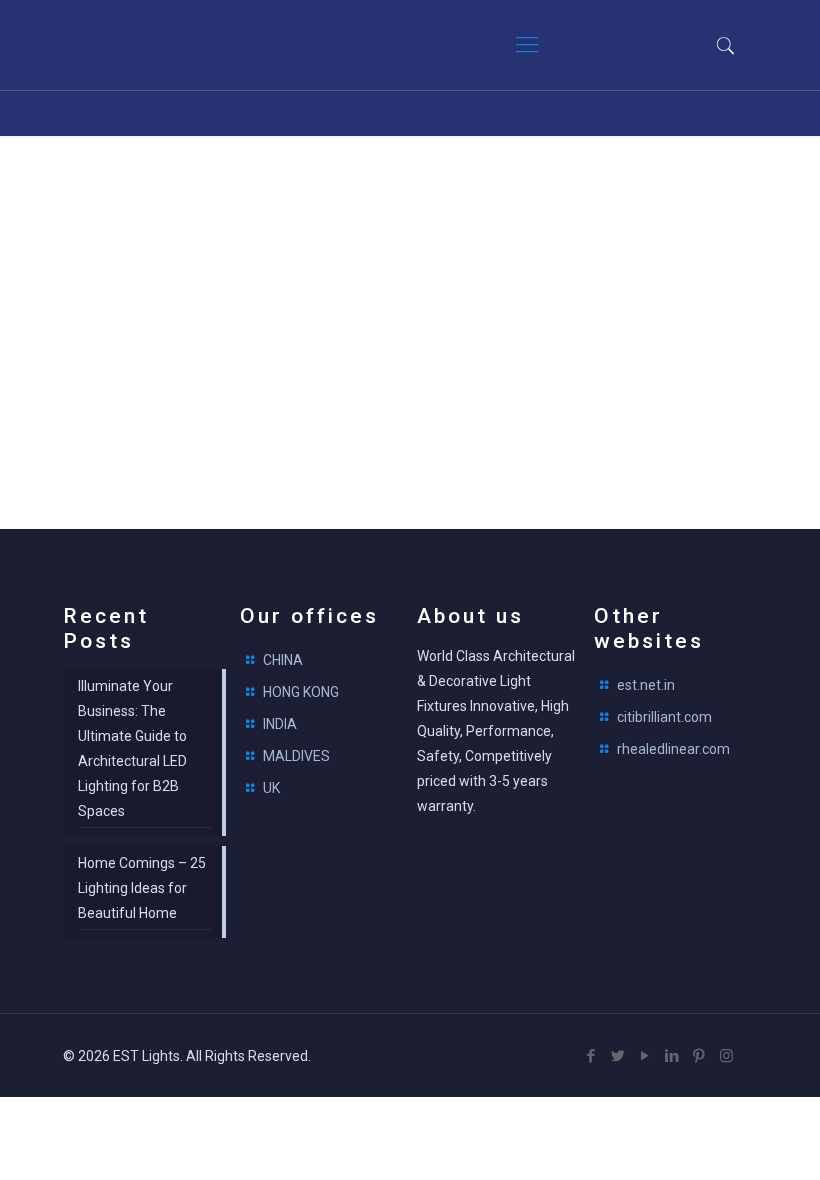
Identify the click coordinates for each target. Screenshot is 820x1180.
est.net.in (646, 685)
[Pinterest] (699, 1056)
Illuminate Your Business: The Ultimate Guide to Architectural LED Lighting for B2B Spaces (132, 748)
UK (271, 788)
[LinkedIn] (672, 1056)
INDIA (280, 724)
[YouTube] (645, 1056)
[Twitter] (618, 1056)
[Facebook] (591, 1056)
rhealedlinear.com (673, 749)
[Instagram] (726, 1056)
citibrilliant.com (664, 717)
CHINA (283, 660)
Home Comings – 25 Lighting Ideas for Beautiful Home (142, 888)
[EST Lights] (183, 45)
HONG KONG (301, 692)
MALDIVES (296, 756)
